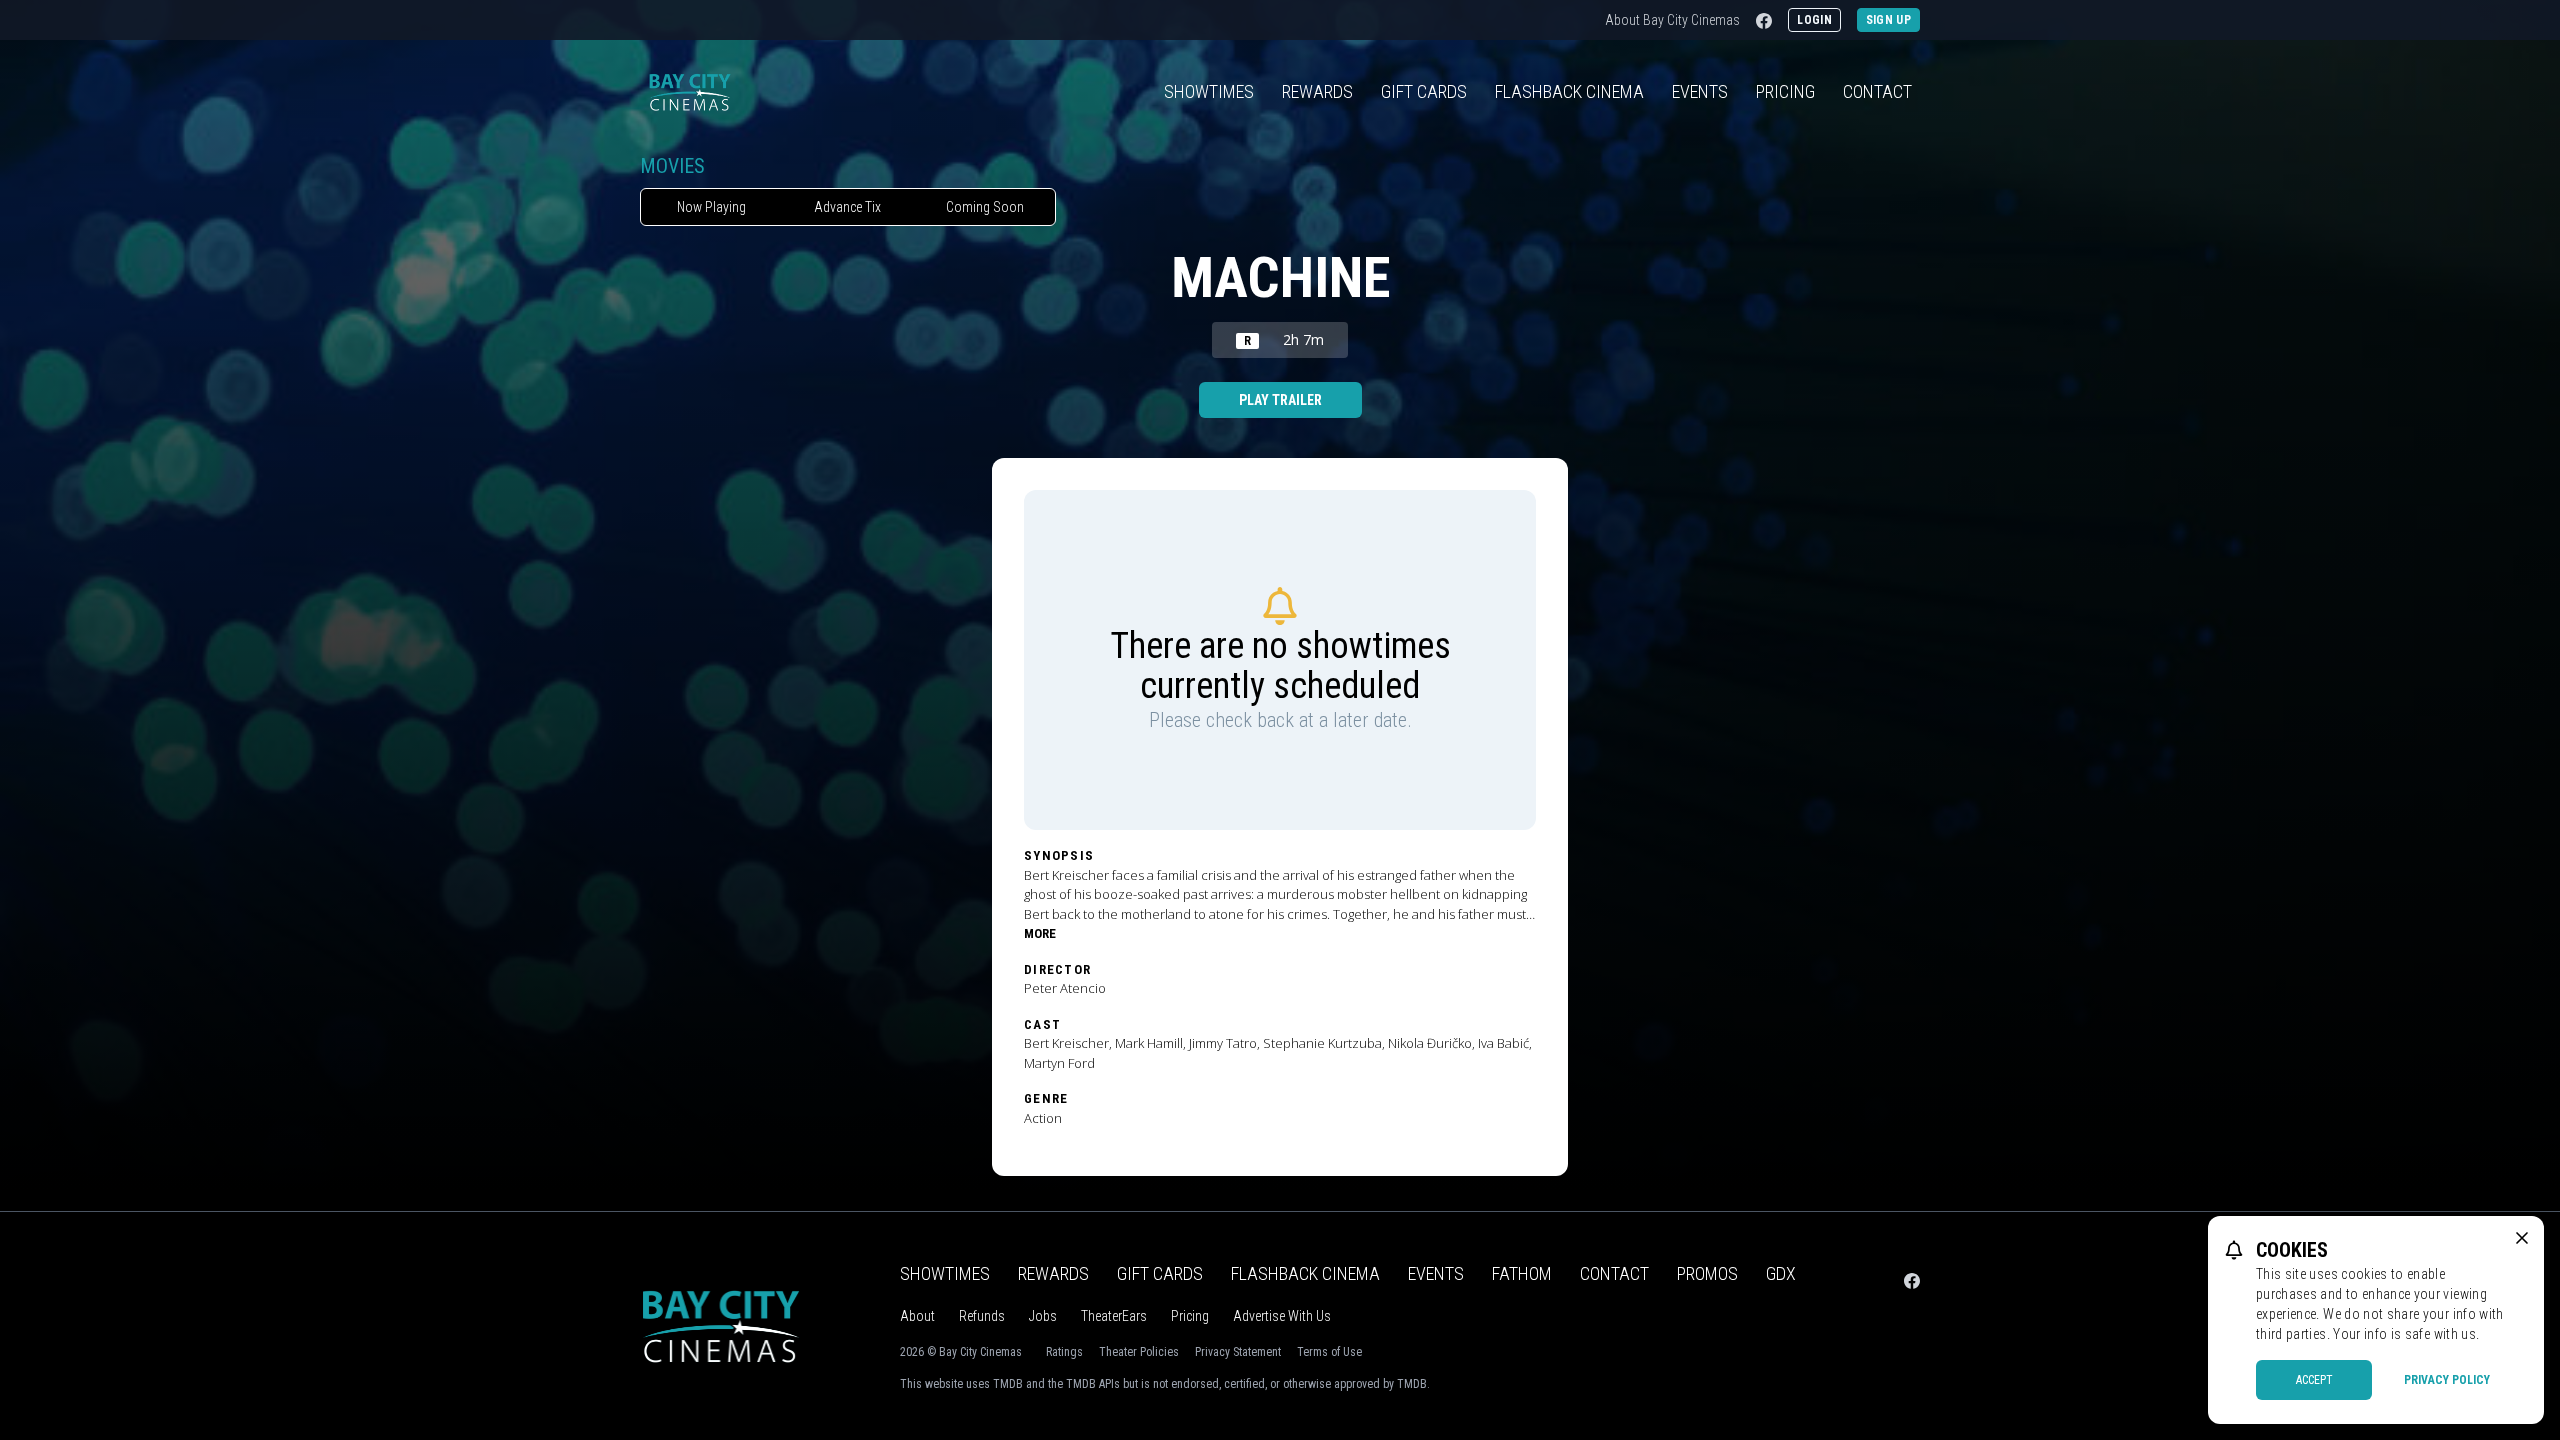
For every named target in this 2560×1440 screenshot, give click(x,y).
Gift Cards (1424, 91)
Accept (2314, 1380)
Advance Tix (847, 207)
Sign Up (1888, 20)
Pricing (1785, 91)
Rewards (1317, 91)
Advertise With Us (1282, 1316)
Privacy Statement (1238, 1352)
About (917, 1316)
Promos (1707, 1273)
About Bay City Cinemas (1672, 20)
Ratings (1064, 1352)
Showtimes (1209, 91)
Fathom (1522, 1273)
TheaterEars (1114, 1316)
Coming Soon (985, 207)
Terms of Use (1329, 1352)
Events (1700, 91)
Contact (1877, 91)
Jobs (1043, 1316)
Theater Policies (1139, 1352)
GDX (1781, 1273)
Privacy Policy (2447, 1380)
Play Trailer (1280, 400)
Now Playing (711, 207)
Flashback (1569, 91)
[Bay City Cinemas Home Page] (689, 92)
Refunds (982, 1316)
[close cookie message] (2522, 1238)
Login (1814, 20)
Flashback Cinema (1305, 1273)
